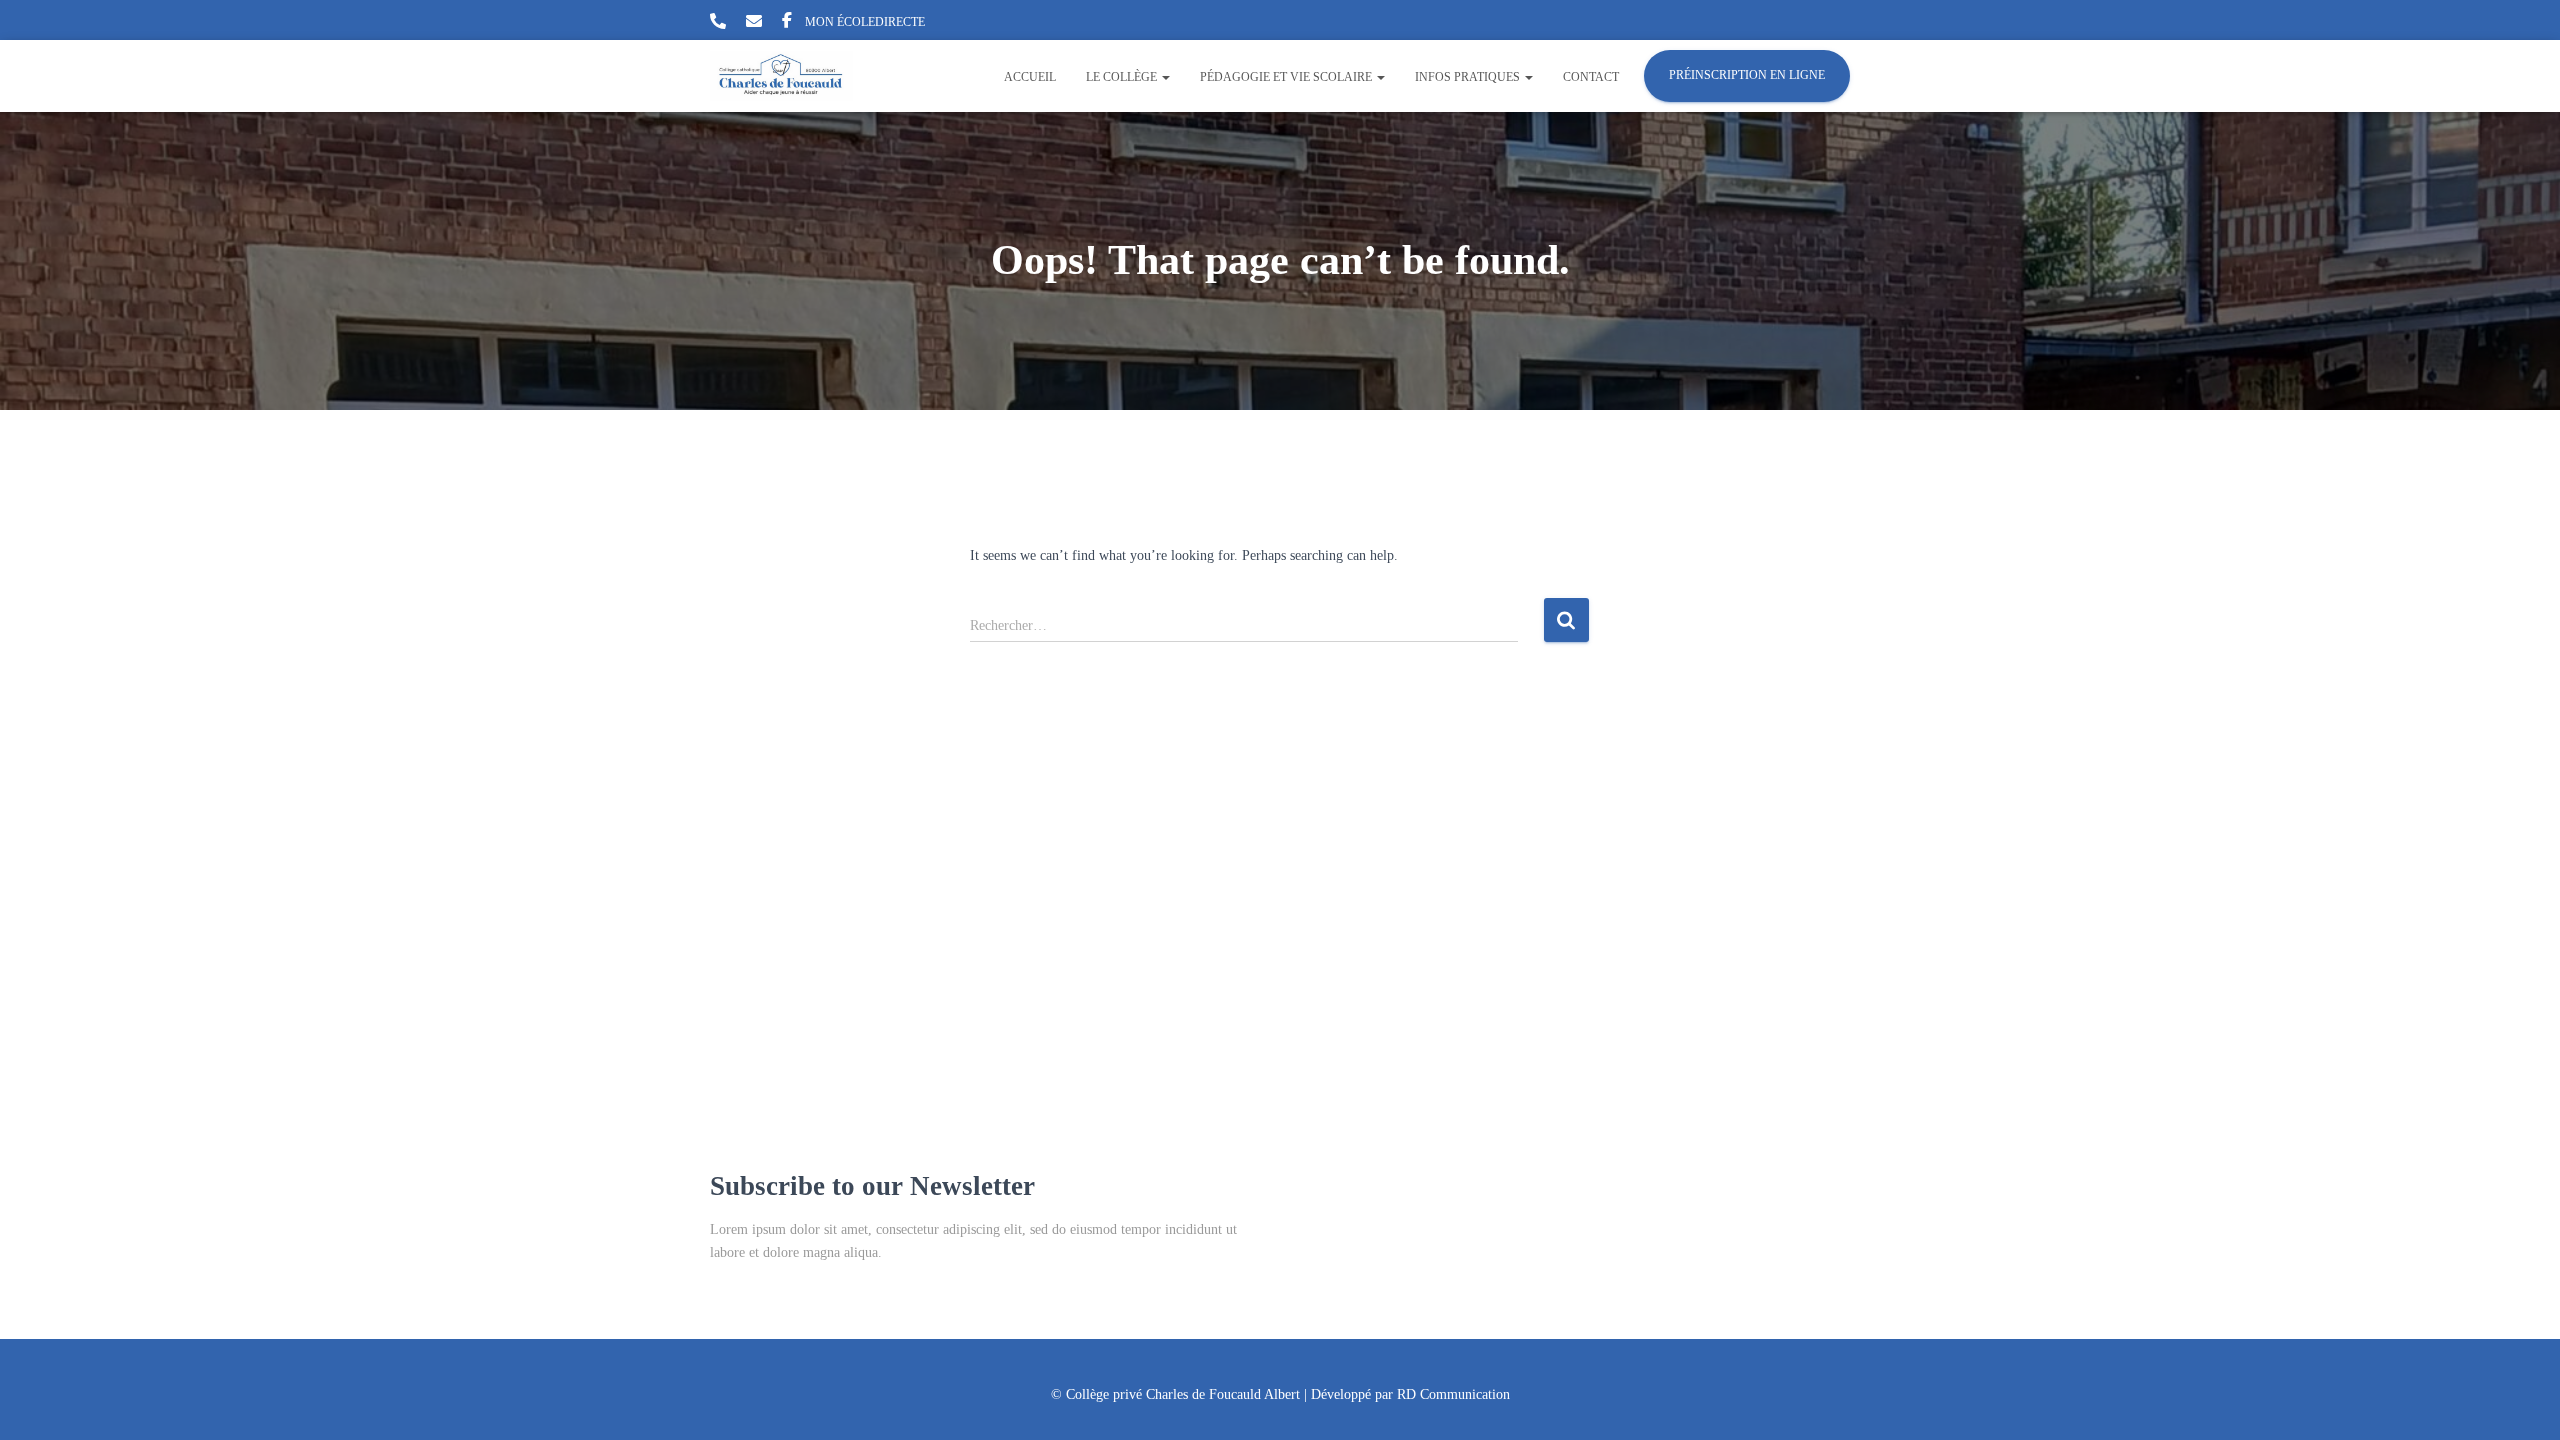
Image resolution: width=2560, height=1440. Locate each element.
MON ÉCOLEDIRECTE (865, 22)
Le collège (1123, 77)
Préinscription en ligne (1747, 75)
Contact (1591, 77)
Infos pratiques (1469, 77)
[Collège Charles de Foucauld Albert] (781, 76)
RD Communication (1453, 1394)
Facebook (787, 23)
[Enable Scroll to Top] (2520, 1400)
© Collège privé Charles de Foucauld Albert (1175, 1394)
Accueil (1030, 77)
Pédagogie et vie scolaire (1287, 77)
